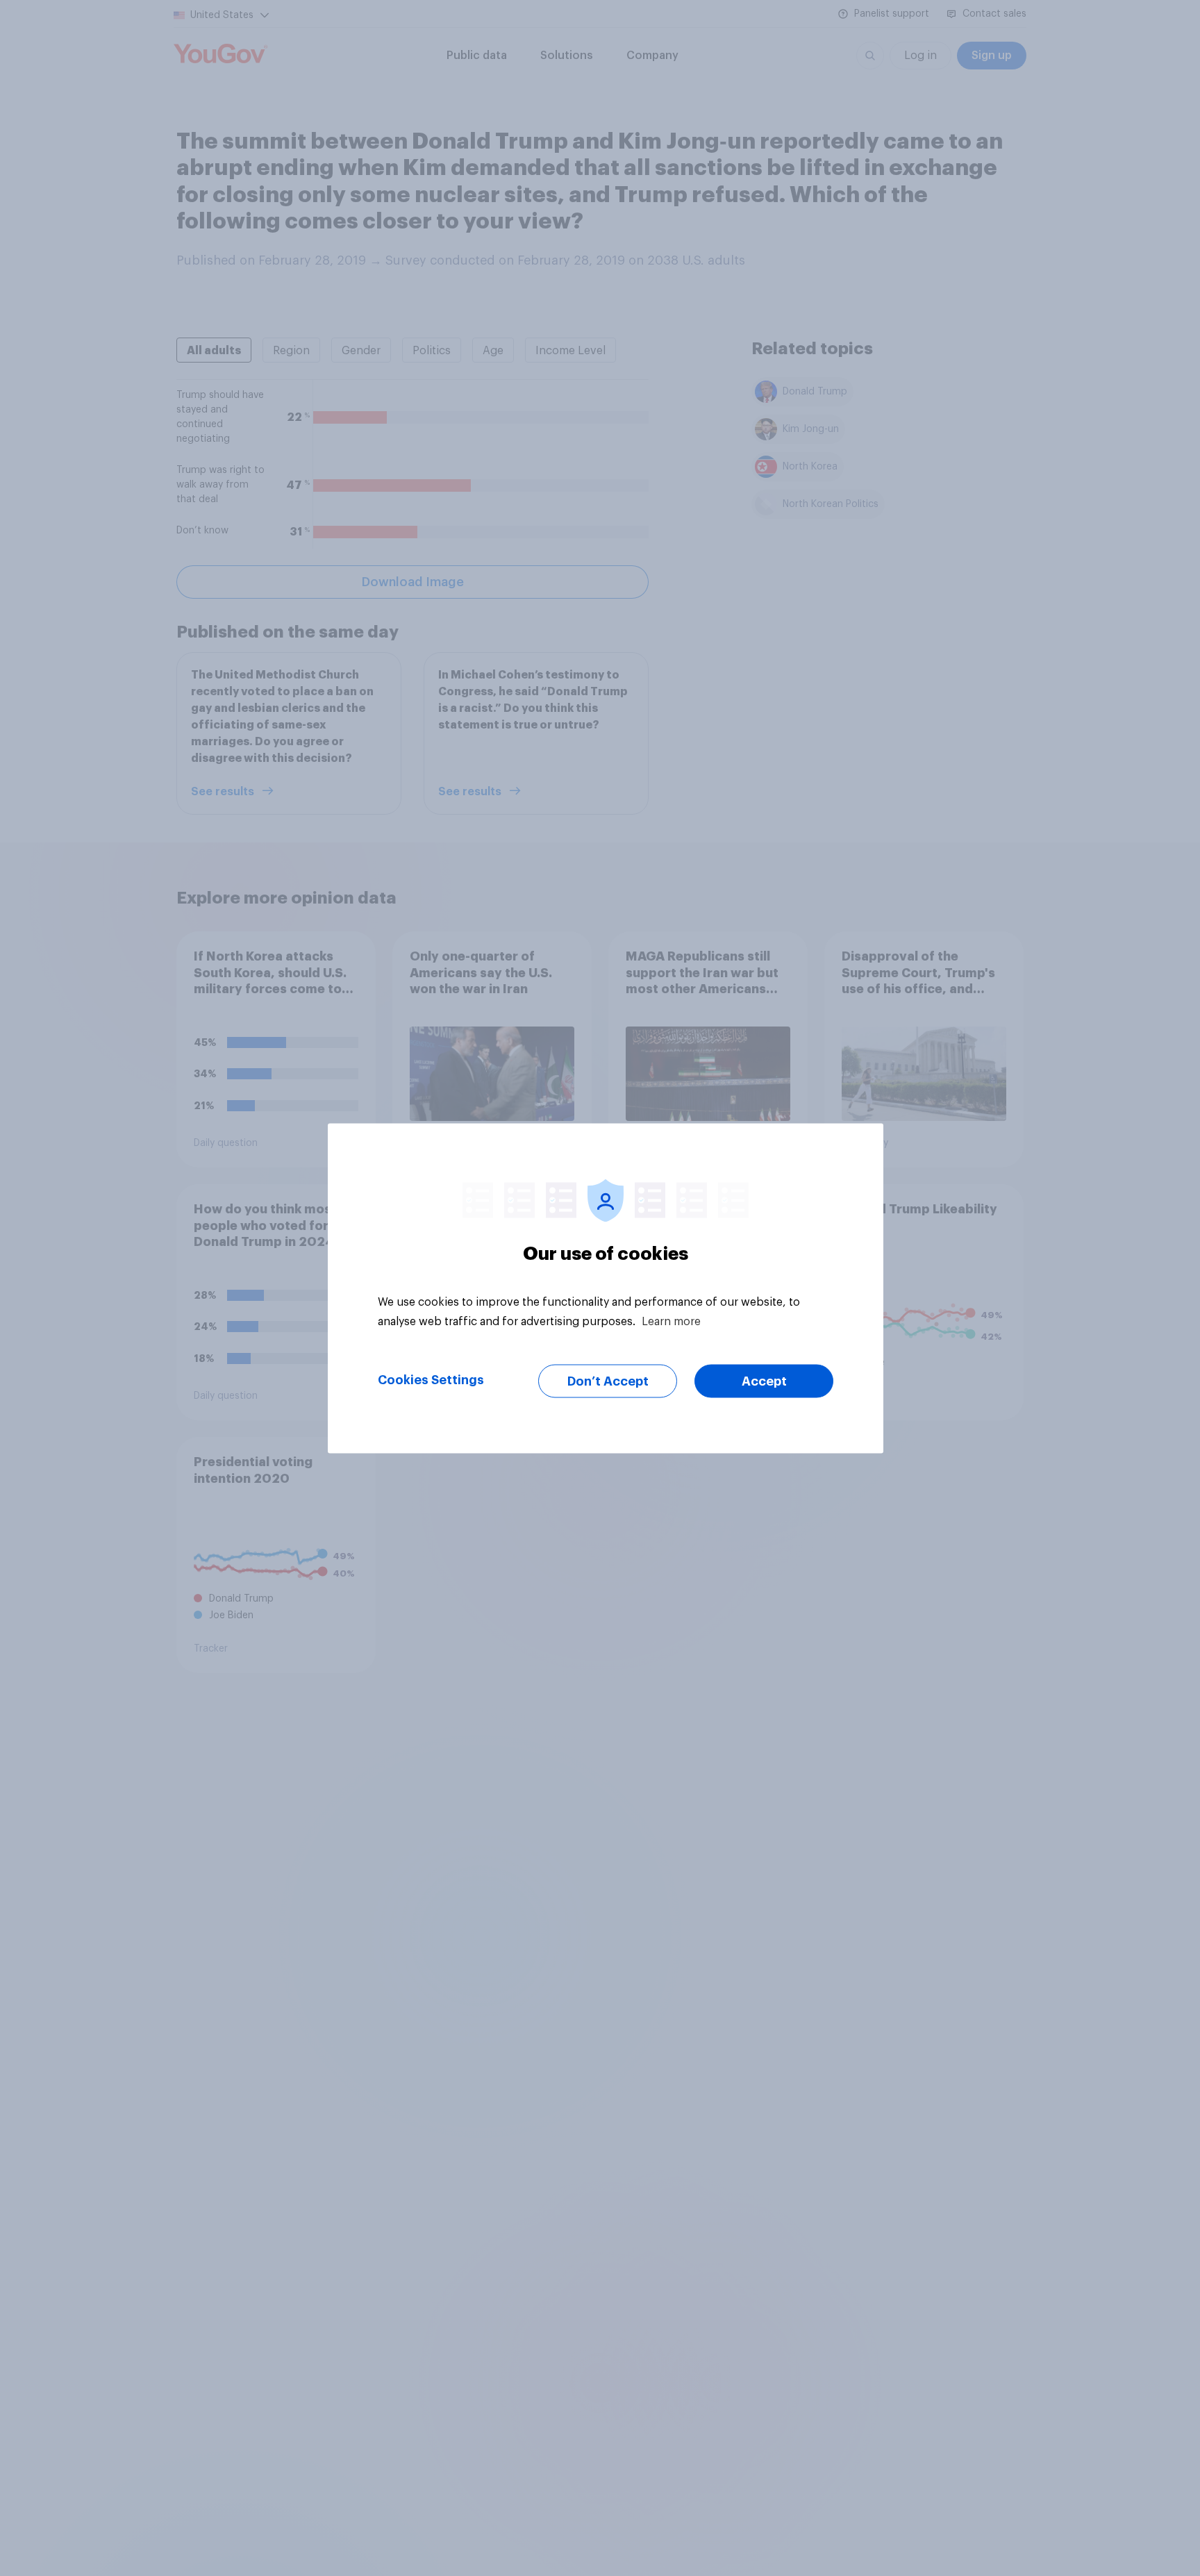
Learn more (671, 1321)
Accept (764, 1381)
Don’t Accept (608, 1381)
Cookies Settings (431, 1379)
